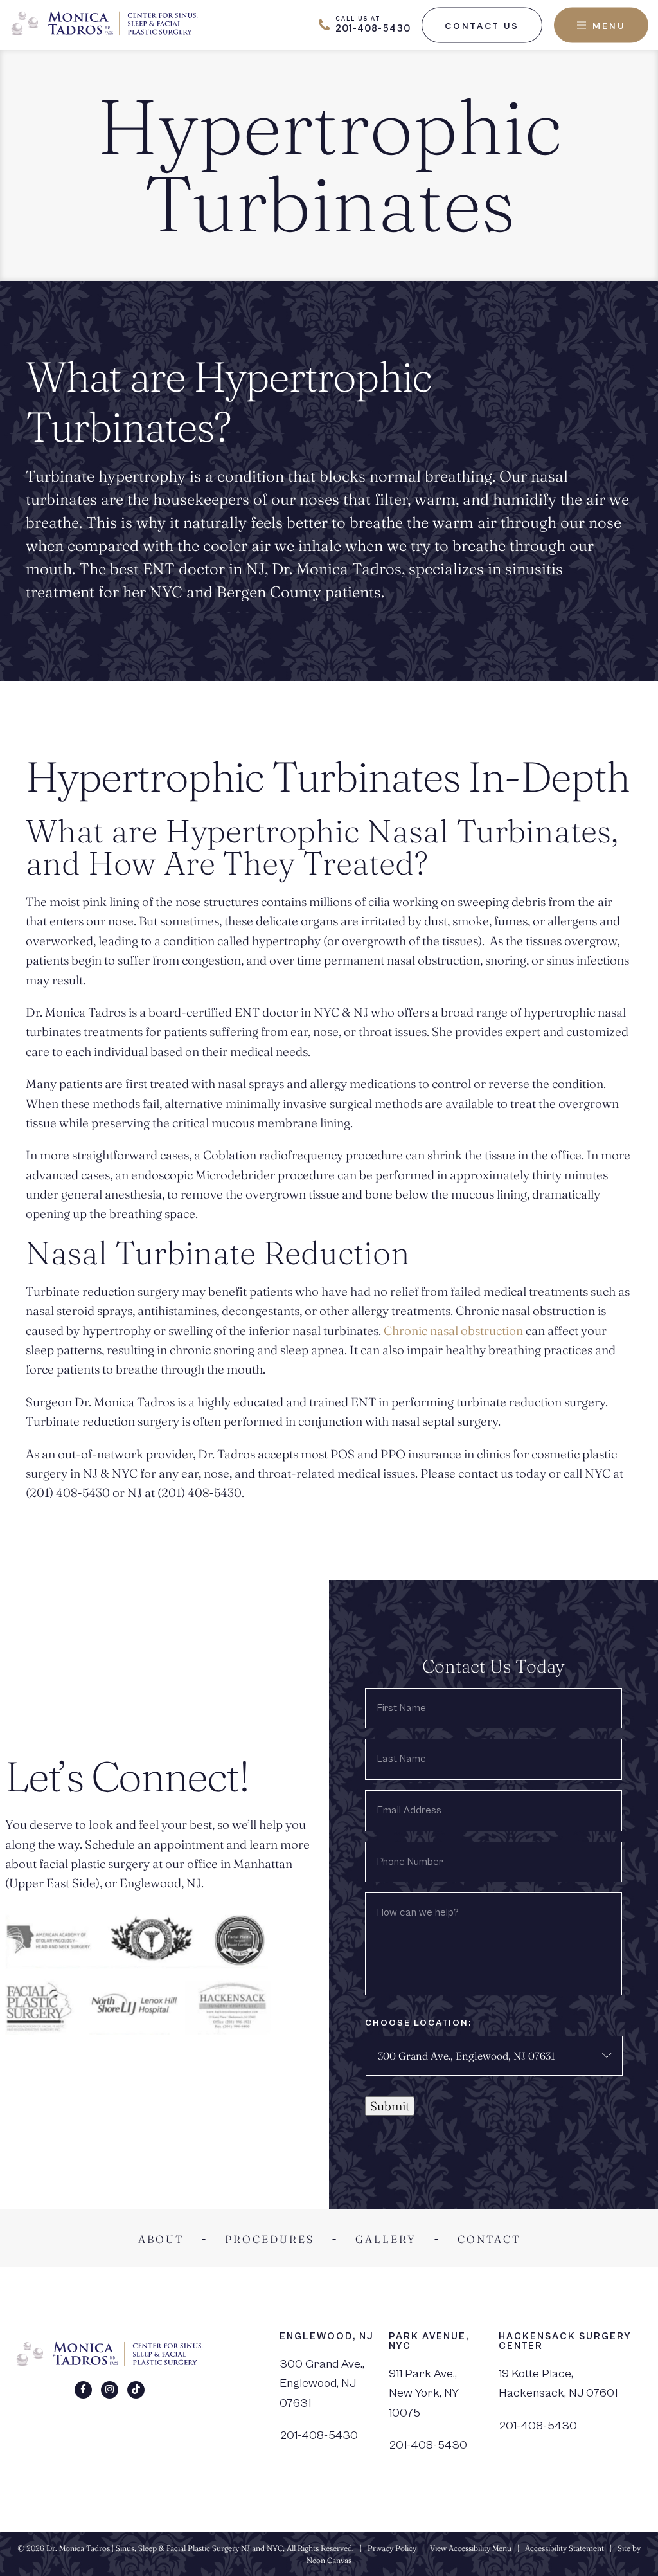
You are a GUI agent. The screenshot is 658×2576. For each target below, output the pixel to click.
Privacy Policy (392, 2548)
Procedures (270, 2239)
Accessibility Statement (565, 2548)
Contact (489, 2239)
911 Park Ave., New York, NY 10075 (424, 2393)
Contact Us (482, 26)
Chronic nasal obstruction (453, 1330)
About (161, 2239)
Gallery (386, 2239)
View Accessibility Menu (471, 2548)
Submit (390, 2106)
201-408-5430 (319, 2435)
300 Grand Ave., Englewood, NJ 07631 (322, 2383)
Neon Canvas (329, 2560)
